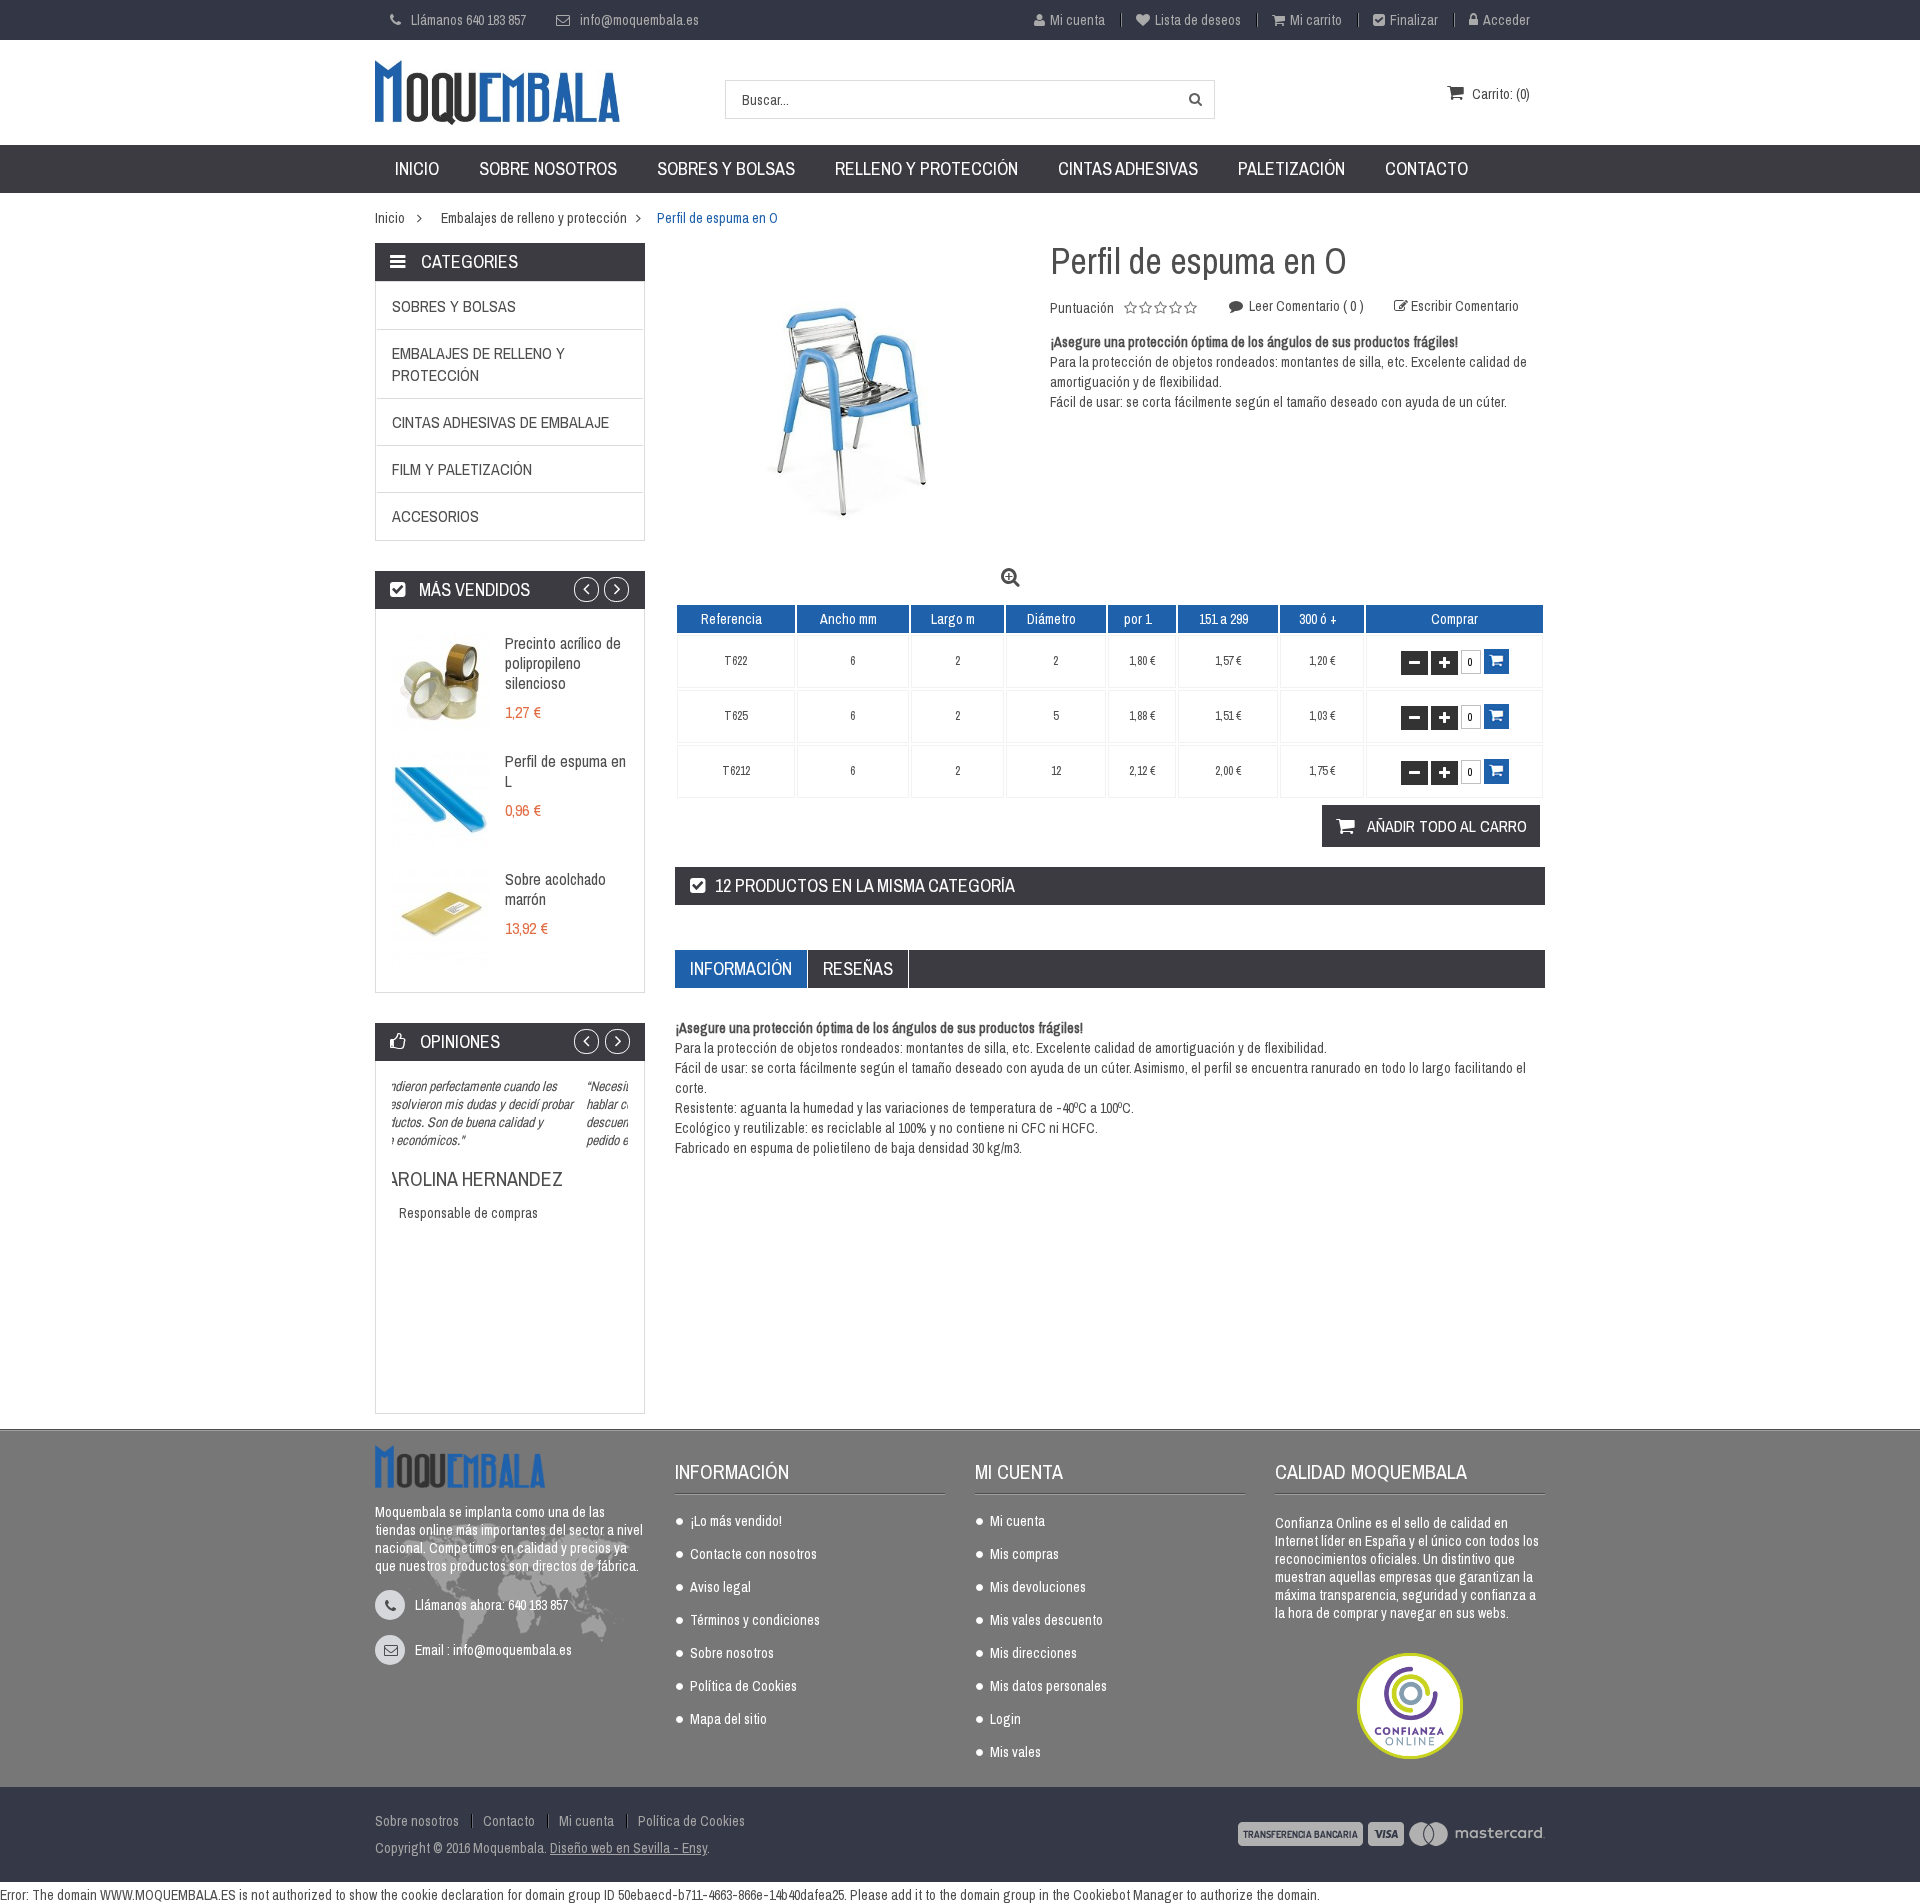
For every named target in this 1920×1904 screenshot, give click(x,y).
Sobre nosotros (732, 1654)
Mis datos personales (1048, 1687)
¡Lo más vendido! (736, 1522)
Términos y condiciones (755, 1621)
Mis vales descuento (1046, 1621)
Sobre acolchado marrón (555, 889)
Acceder (1506, 20)
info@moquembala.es (639, 20)
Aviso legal (720, 1588)
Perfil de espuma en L (565, 771)
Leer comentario (1305, 306)
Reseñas (858, 968)
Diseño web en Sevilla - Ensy (628, 1848)
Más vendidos (472, 589)
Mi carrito (1316, 20)
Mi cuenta (1077, 20)
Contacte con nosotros (753, 1555)
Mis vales (1015, 1753)
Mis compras (1024, 1555)
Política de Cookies (743, 1687)
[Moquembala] (497, 91)
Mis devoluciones (1038, 1588)
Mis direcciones (1033, 1654)
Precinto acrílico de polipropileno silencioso (563, 663)
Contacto (509, 1821)
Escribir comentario (1463, 306)
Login (1005, 1720)
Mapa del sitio (728, 1720)
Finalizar (1414, 20)
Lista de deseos (1198, 20)
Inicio (390, 218)
